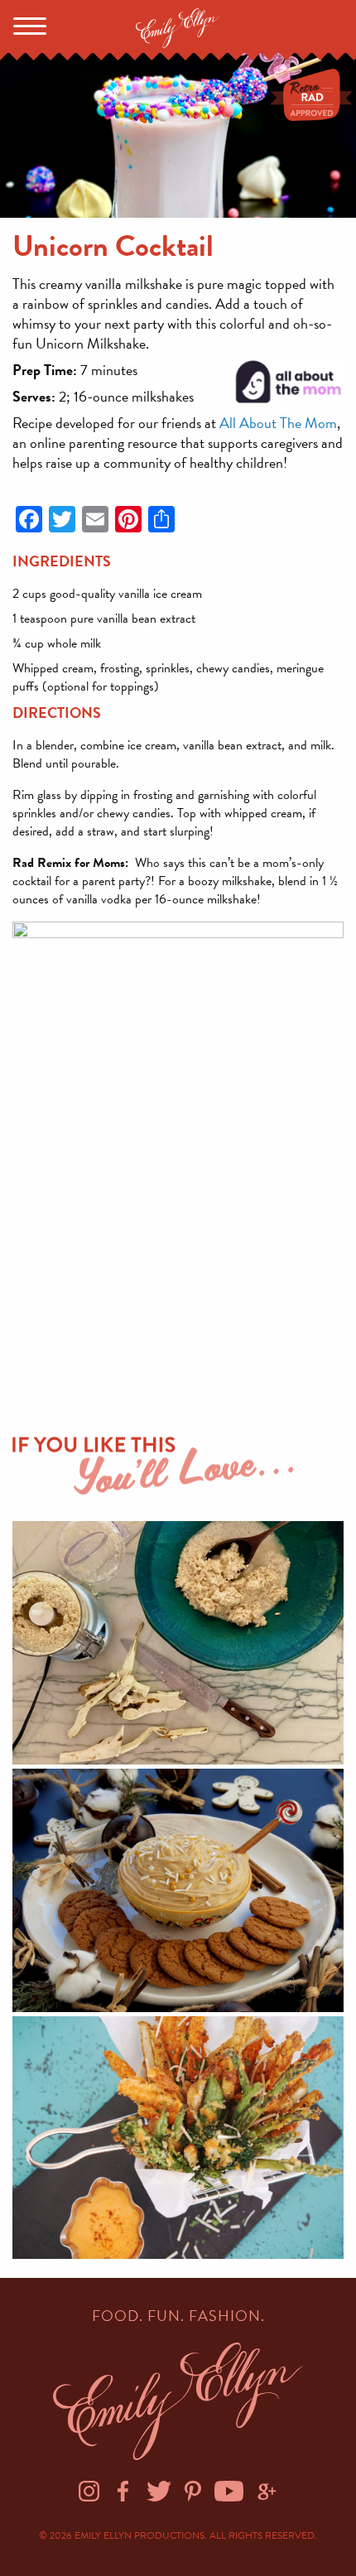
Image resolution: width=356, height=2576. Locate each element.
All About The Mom (278, 423)
